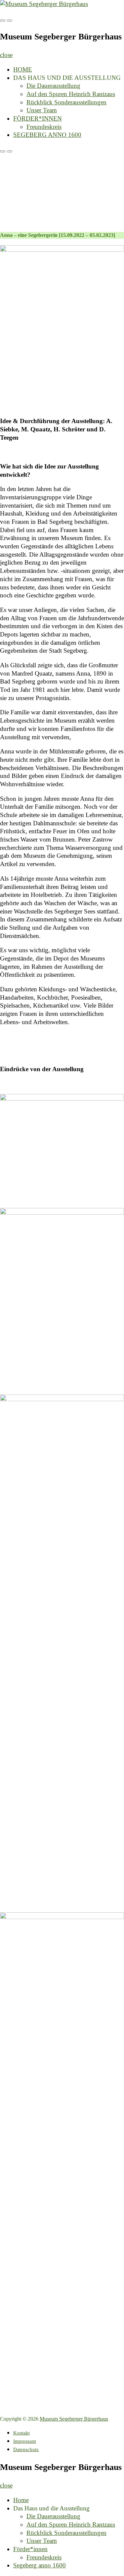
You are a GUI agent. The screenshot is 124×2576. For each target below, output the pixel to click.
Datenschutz (26, 2449)
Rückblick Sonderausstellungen (66, 102)
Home (23, 69)
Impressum (25, 2441)
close (6, 55)
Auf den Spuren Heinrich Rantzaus (71, 94)
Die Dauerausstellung (53, 86)
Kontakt (21, 2433)
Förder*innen (38, 118)
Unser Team (42, 110)
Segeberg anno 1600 (47, 135)
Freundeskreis (44, 127)
